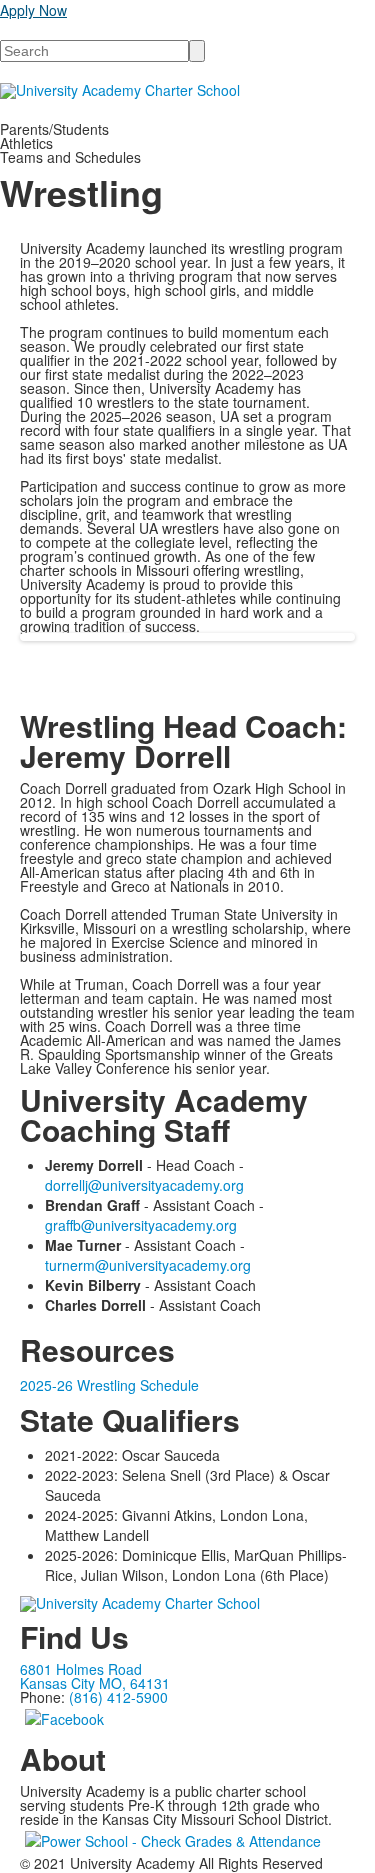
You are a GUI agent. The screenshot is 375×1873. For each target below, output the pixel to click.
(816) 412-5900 (118, 1697)
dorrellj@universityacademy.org (144, 1185)
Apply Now (33, 10)
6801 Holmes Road (81, 1669)
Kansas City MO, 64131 (95, 1683)
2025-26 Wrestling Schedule (109, 1385)
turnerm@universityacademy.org (148, 1265)
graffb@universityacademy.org (141, 1225)
